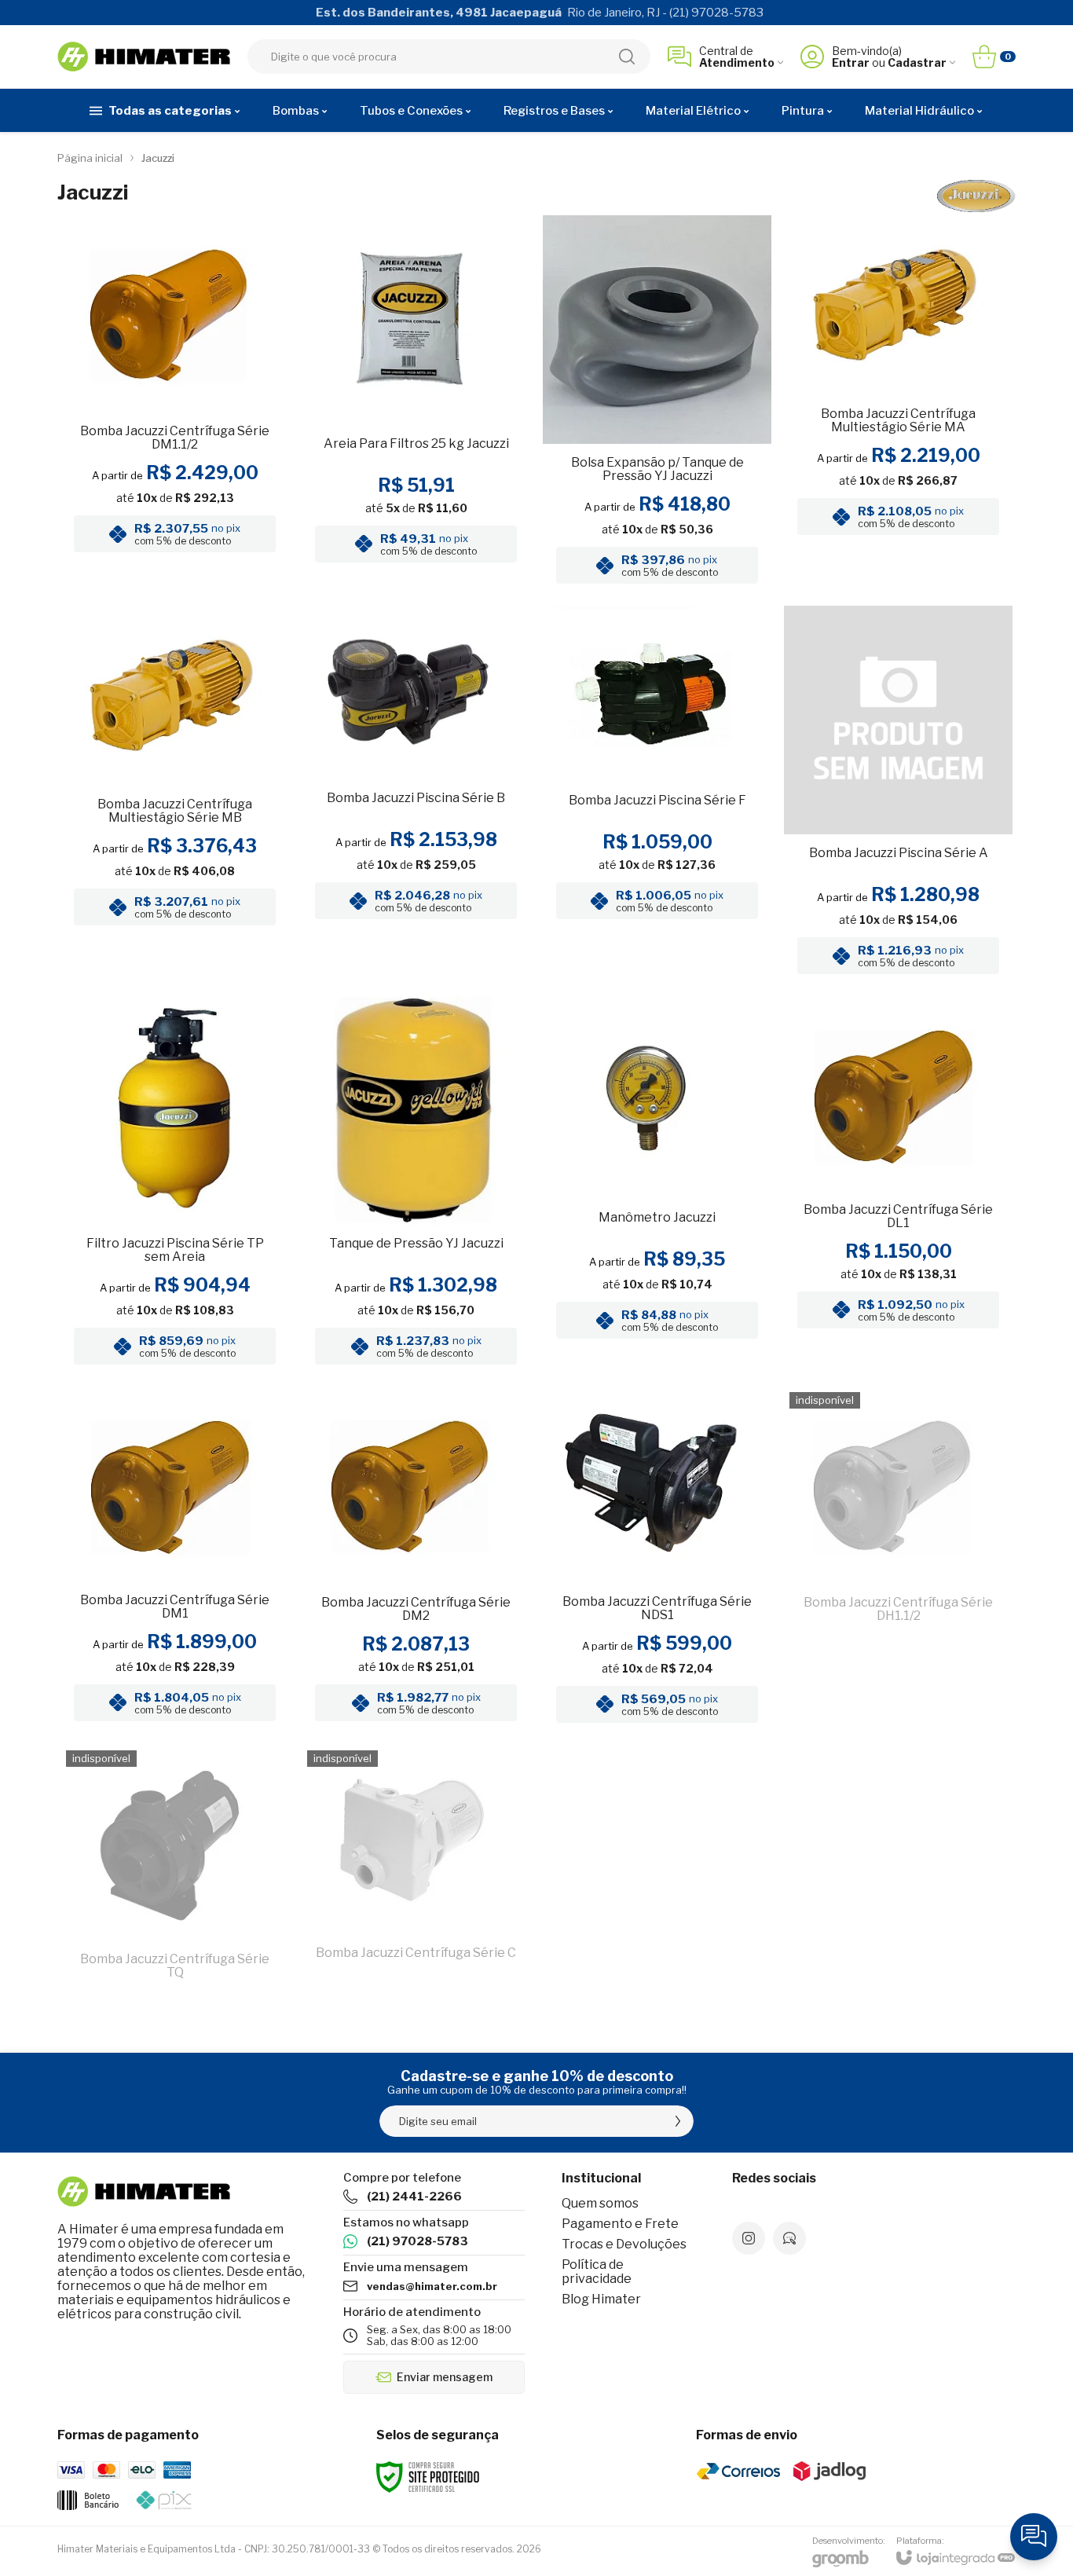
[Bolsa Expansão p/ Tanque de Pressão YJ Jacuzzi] (657, 404)
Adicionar (447, 466)
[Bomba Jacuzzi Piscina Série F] (657, 795)
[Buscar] (627, 57)
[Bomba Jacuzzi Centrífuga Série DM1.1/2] (175, 404)
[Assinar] (678, 2121)
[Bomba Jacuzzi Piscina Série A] (898, 795)
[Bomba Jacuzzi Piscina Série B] (416, 795)
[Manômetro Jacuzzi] (657, 1185)
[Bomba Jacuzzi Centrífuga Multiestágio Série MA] (898, 404)
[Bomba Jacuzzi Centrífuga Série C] (416, 1873)
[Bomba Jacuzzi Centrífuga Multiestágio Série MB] (175, 795)
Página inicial (90, 158)
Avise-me (899, 1704)
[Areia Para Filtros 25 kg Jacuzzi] (416, 404)
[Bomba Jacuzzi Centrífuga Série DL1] (898, 1185)
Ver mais (175, 466)
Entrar (851, 62)
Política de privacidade (597, 2272)
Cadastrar (917, 62)
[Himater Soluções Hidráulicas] (144, 57)
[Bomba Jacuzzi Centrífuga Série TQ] (175, 1873)
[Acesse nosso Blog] (789, 2238)
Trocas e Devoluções (624, 2244)
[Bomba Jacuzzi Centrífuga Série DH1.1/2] (898, 1559)
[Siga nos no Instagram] (749, 2238)
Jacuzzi (158, 158)
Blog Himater (601, 2299)
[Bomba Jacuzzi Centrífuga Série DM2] (416, 1559)
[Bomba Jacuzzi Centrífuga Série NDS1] (657, 1559)
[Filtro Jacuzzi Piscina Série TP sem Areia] (175, 1185)
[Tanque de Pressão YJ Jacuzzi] (416, 1185)
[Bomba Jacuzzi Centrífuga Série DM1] (175, 1559)
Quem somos (600, 2203)
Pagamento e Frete (620, 2224)
